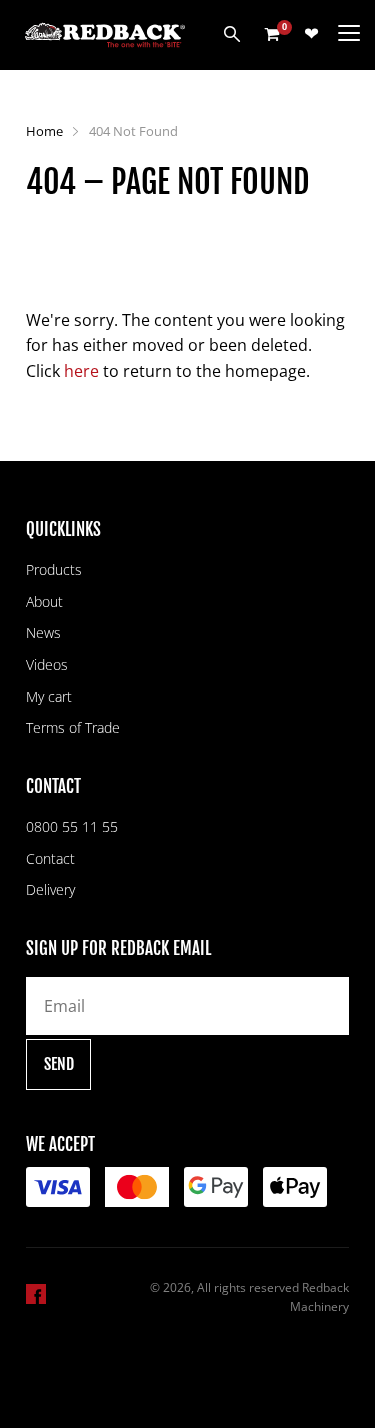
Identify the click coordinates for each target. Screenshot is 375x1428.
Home (44, 131)
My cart (49, 696)
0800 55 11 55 (72, 826)
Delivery (50, 889)
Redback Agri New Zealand (105, 35)
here (81, 371)
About (44, 601)
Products (54, 569)
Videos (47, 664)
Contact (50, 858)
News (43, 632)
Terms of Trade (73, 727)
